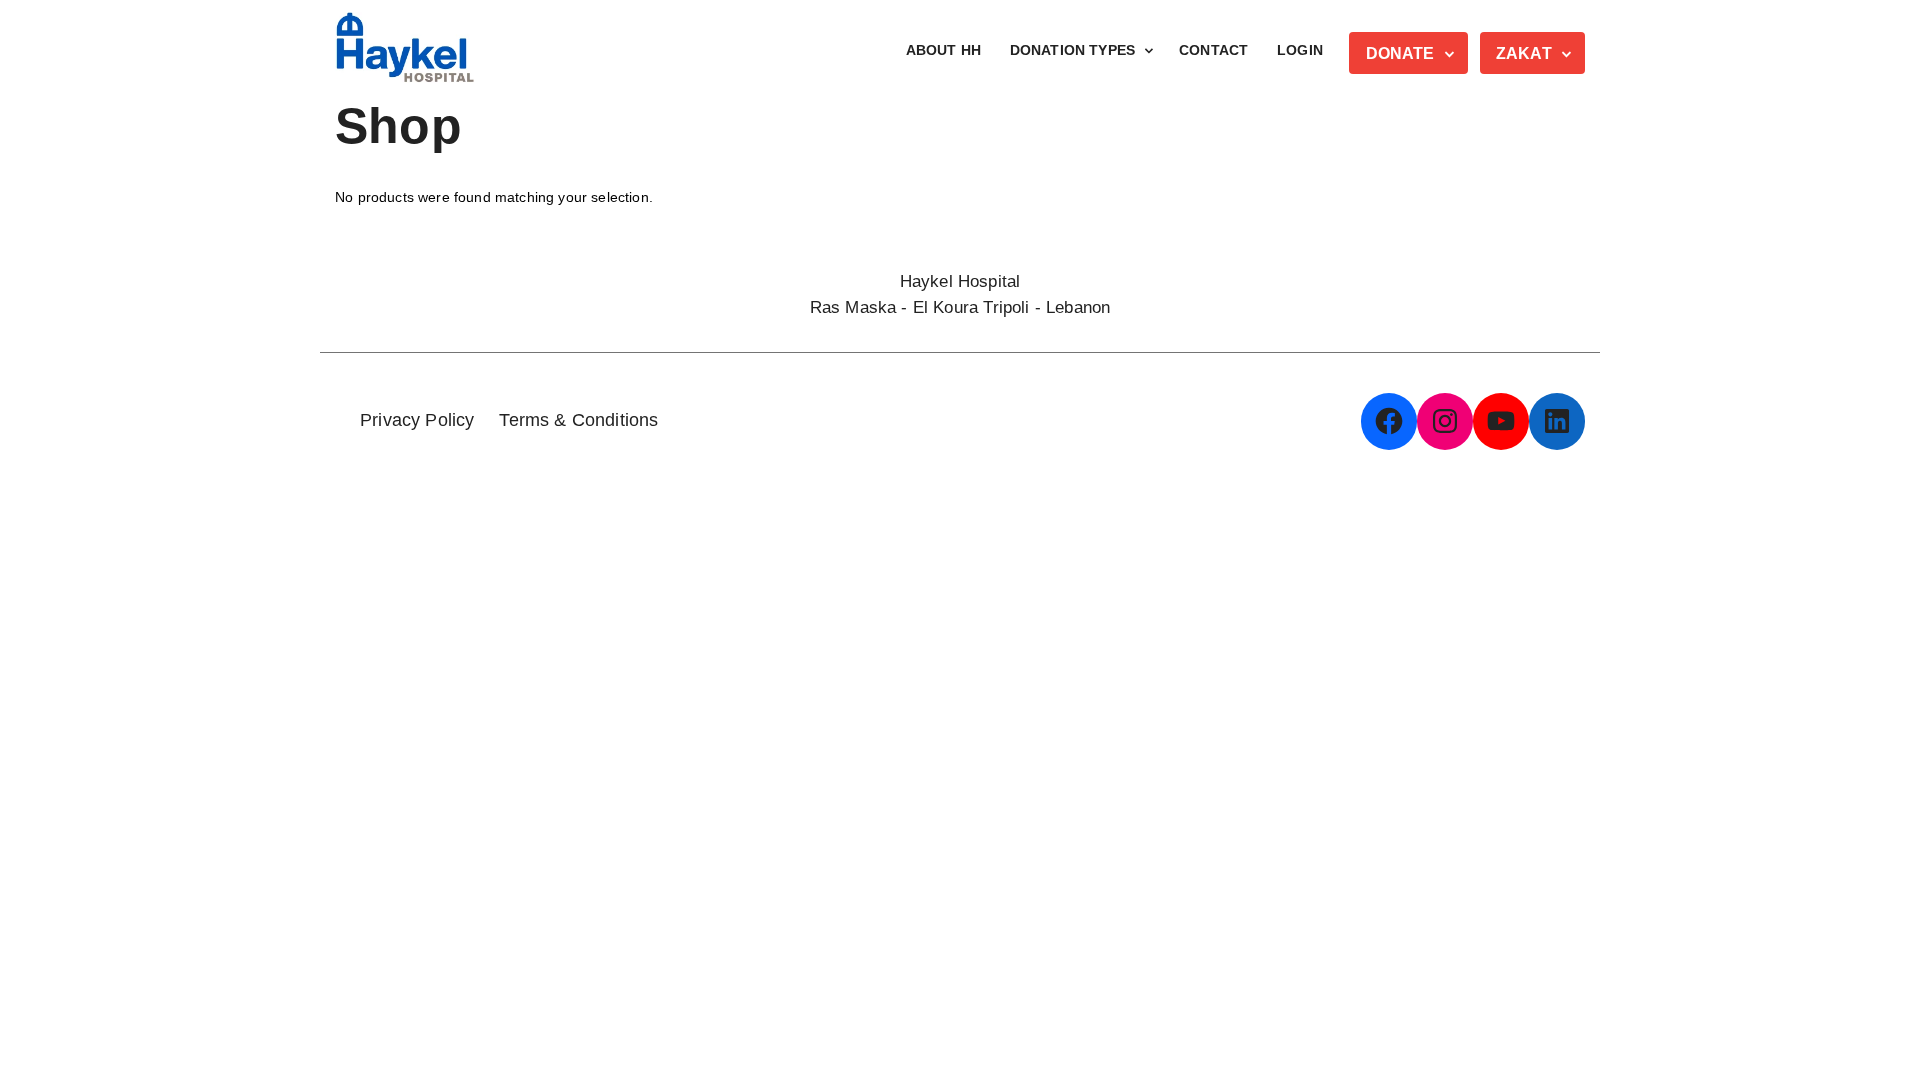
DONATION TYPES (1072, 50)
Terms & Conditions (578, 420)
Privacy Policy (417, 420)
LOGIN (1300, 50)
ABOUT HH (943, 50)
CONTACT (1213, 50)
